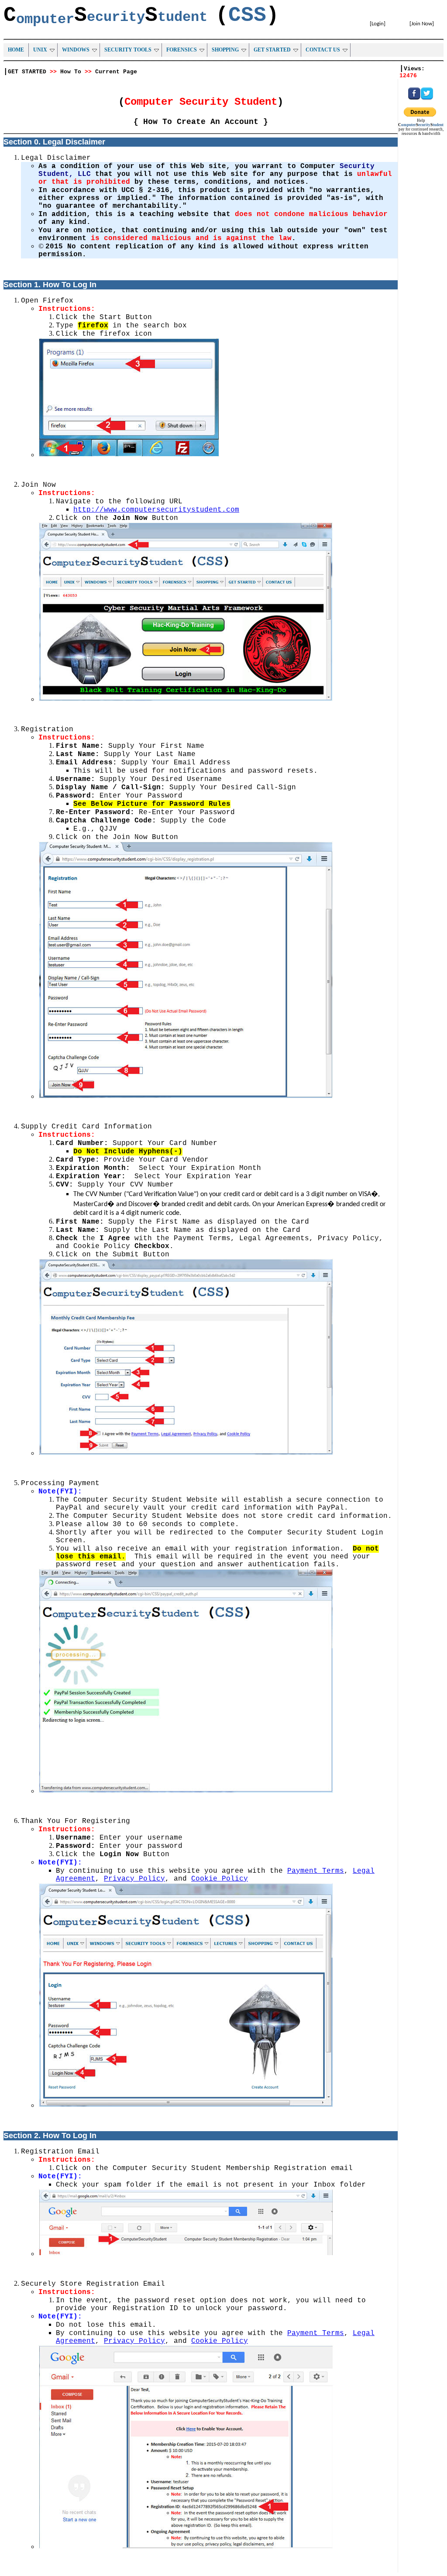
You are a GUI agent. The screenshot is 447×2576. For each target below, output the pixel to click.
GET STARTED (272, 50)
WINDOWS (76, 50)
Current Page (116, 72)
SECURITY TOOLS (128, 50)
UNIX (40, 50)
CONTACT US (323, 50)
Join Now (422, 24)
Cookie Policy (220, 1879)
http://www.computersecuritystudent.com (156, 510)
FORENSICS (182, 50)
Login (378, 24)
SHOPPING (225, 50)
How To (71, 72)
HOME (16, 50)
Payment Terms (316, 1871)
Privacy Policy (134, 1879)
